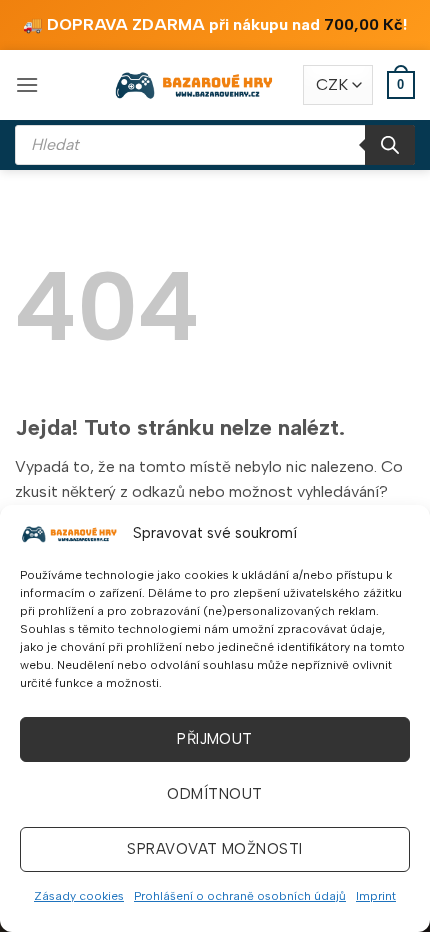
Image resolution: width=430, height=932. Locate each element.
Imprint (376, 896)
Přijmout (215, 739)
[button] (27, 84)
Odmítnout (214, 794)
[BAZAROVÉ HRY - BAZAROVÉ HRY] (195, 85)
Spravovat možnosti (214, 849)
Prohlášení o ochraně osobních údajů (240, 896)
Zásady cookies (79, 896)
